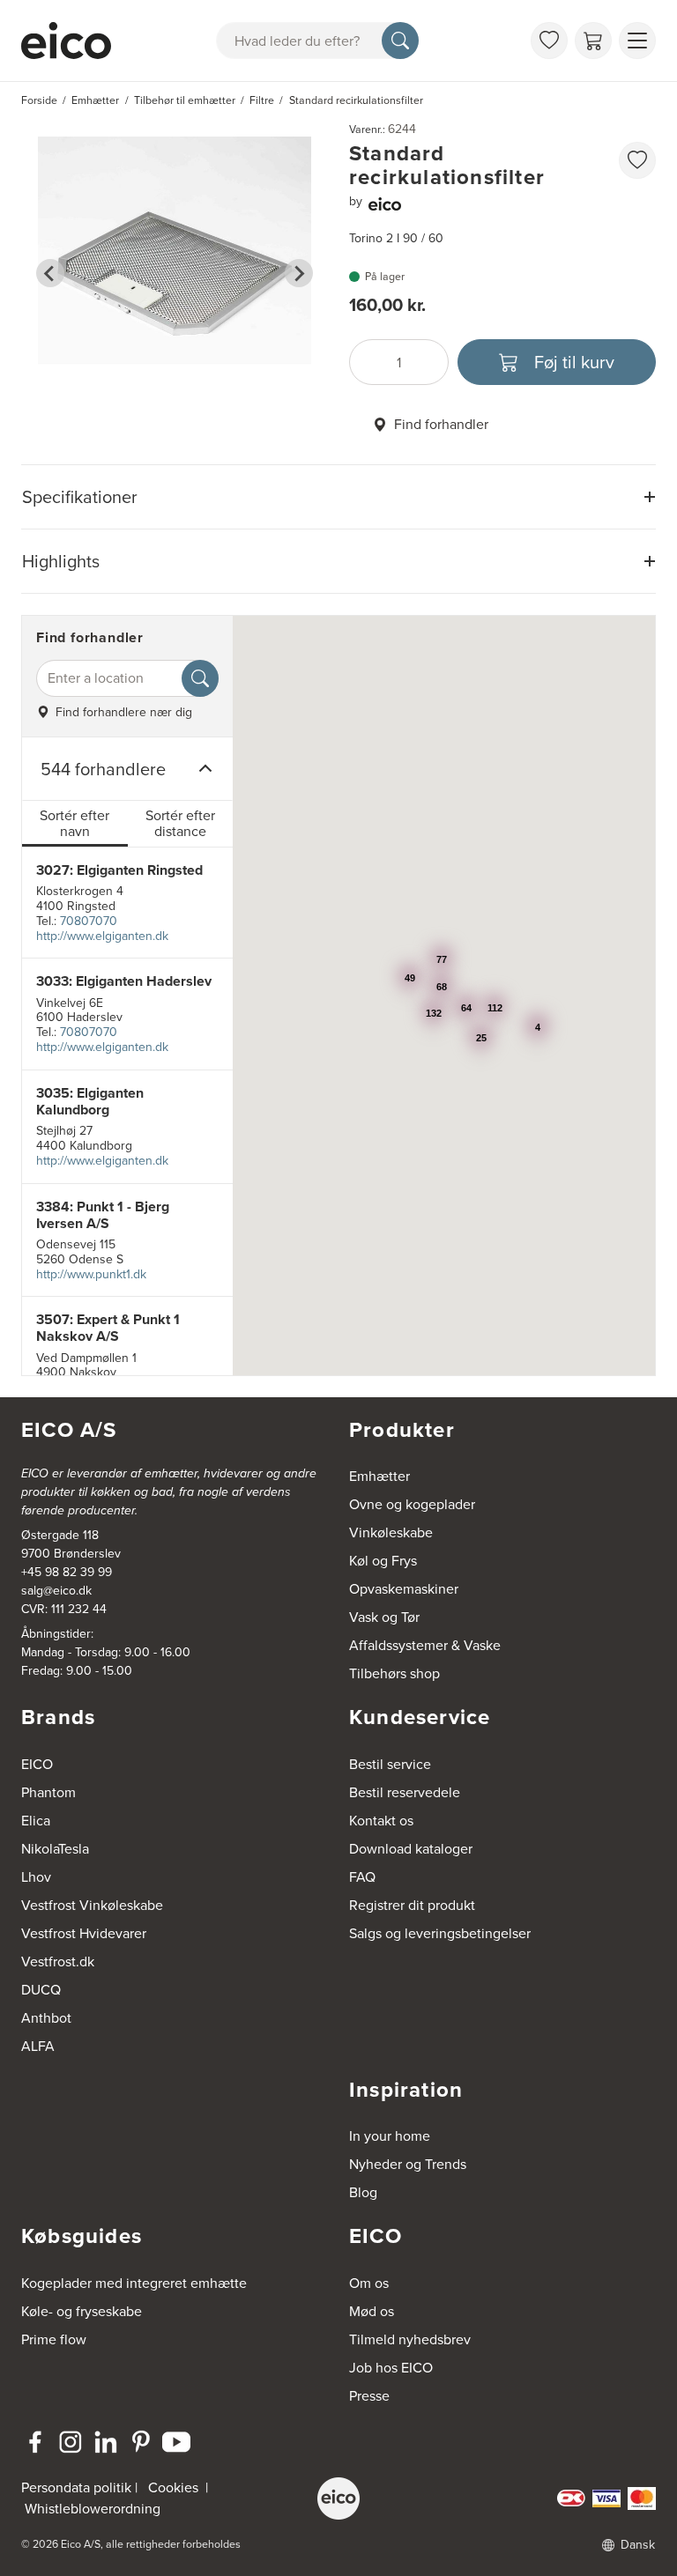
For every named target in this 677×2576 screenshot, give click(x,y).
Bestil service (390, 1764)
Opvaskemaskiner (404, 1589)
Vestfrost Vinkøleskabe (92, 1905)
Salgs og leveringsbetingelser (440, 1933)
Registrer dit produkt (412, 1905)
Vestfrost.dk (58, 1962)
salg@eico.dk (56, 1591)
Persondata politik (76, 2487)
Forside (39, 100)
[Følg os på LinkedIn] (106, 2442)
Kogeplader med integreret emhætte (134, 2283)
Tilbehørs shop (394, 1673)
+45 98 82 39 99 (67, 1572)
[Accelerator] (66, 41)
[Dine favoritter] (549, 41)
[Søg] (400, 41)
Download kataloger (411, 1849)
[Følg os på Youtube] (176, 2442)
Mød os (372, 2311)
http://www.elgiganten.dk (102, 936)
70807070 (89, 921)
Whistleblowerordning (93, 2509)
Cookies (173, 2487)
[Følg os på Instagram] (71, 2442)
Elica (36, 1821)
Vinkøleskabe (391, 1532)
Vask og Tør (384, 1617)
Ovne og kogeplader (412, 1504)
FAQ (362, 1877)
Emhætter (379, 1476)
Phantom (48, 1792)
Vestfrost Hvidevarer (84, 1933)
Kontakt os (381, 1821)
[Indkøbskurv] (593, 41)
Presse (369, 2396)
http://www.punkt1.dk (91, 1274)
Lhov (36, 1877)
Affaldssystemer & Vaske (425, 1645)
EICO (37, 1764)
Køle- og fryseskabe (82, 2311)
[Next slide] (299, 273)
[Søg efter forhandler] (200, 678)
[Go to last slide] (50, 273)
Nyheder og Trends (408, 2164)
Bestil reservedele (405, 1792)
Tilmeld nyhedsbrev (410, 2339)
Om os (369, 2283)
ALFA (38, 2046)
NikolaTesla (55, 1849)
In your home (390, 2136)
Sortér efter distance (180, 823)
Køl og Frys (383, 1561)
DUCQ (41, 1990)
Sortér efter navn (74, 823)
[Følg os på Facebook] (35, 2442)
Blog (363, 2192)
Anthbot (46, 2018)
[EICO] (338, 2498)
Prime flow (54, 2339)
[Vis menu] (637, 41)
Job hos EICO (391, 2368)
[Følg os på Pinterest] (141, 2442)
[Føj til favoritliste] (637, 160)
